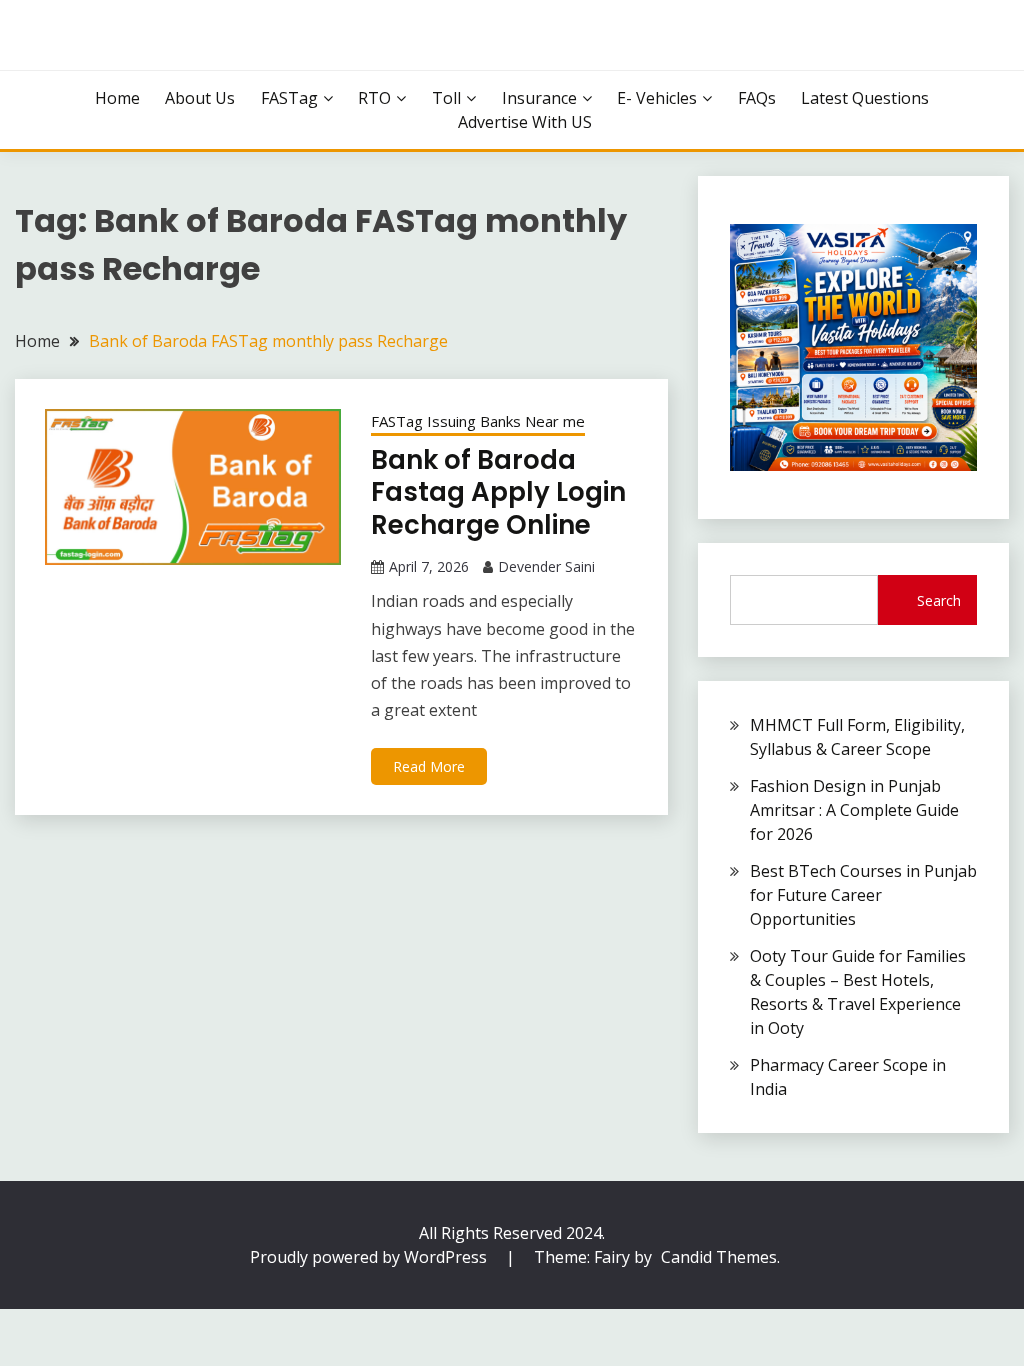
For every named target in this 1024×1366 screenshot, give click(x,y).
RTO (374, 98)
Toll (446, 98)
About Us (200, 98)
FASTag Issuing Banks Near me (478, 421)
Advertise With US (525, 122)
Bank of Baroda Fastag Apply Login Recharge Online (498, 492)
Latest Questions (865, 98)
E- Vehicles (657, 98)
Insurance (539, 98)
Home (117, 98)
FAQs (757, 98)
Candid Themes (719, 1257)
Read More (429, 766)
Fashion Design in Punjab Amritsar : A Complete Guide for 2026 (854, 810)
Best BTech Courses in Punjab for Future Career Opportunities (863, 895)
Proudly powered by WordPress (370, 1257)
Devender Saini (546, 566)
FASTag (289, 98)
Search (939, 600)
